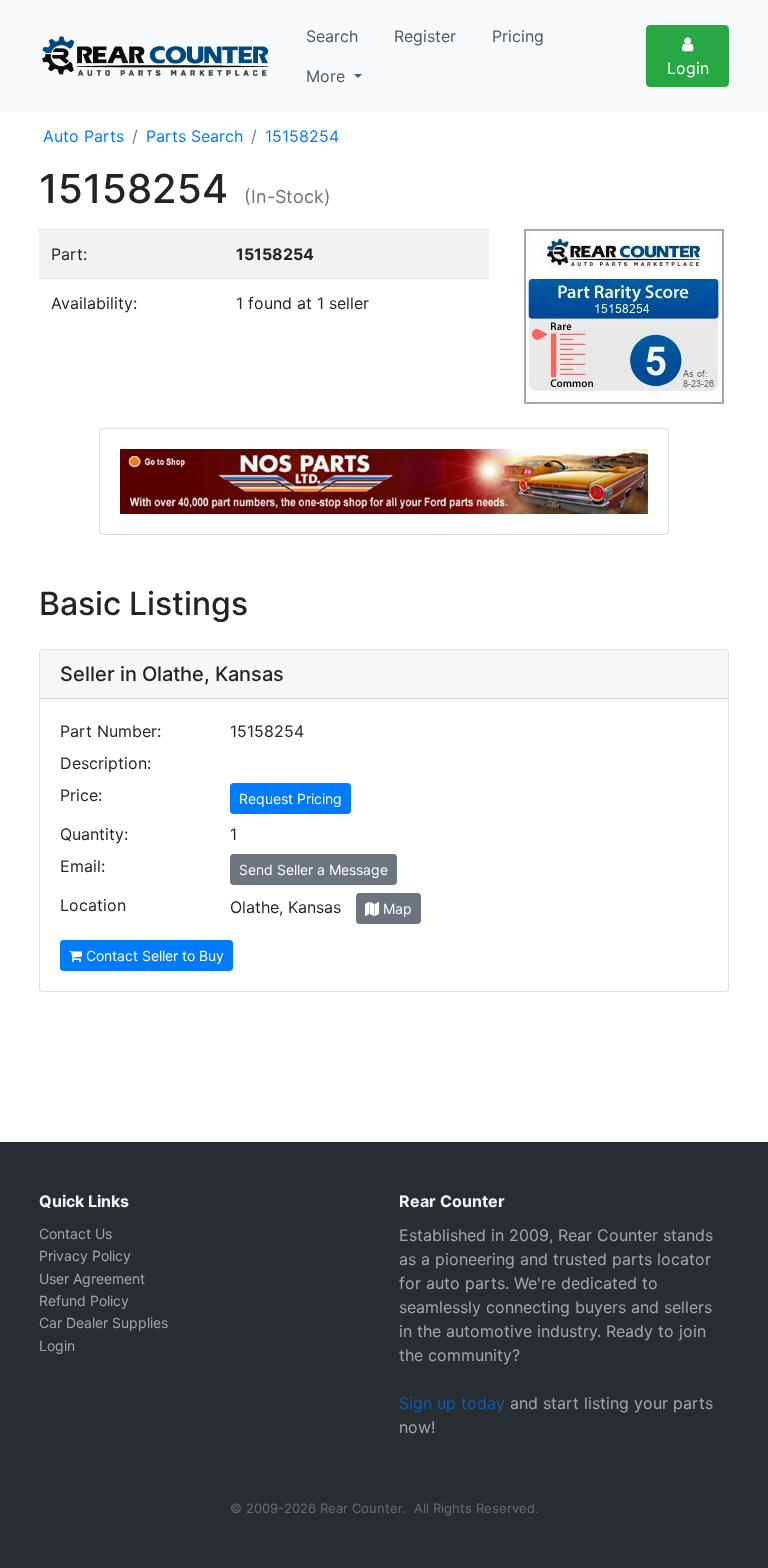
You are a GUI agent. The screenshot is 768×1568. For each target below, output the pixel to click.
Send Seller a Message (313, 869)
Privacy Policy (85, 1255)
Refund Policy (84, 1300)
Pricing (518, 36)
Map (395, 908)
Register (425, 36)
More (328, 76)
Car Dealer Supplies (103, 1322)
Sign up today (452, 1403)
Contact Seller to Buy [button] (153, 955)
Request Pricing (290, 798)
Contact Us (75, 1233)
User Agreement (92, 1278)
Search (332, 36)
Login (688, 68)
